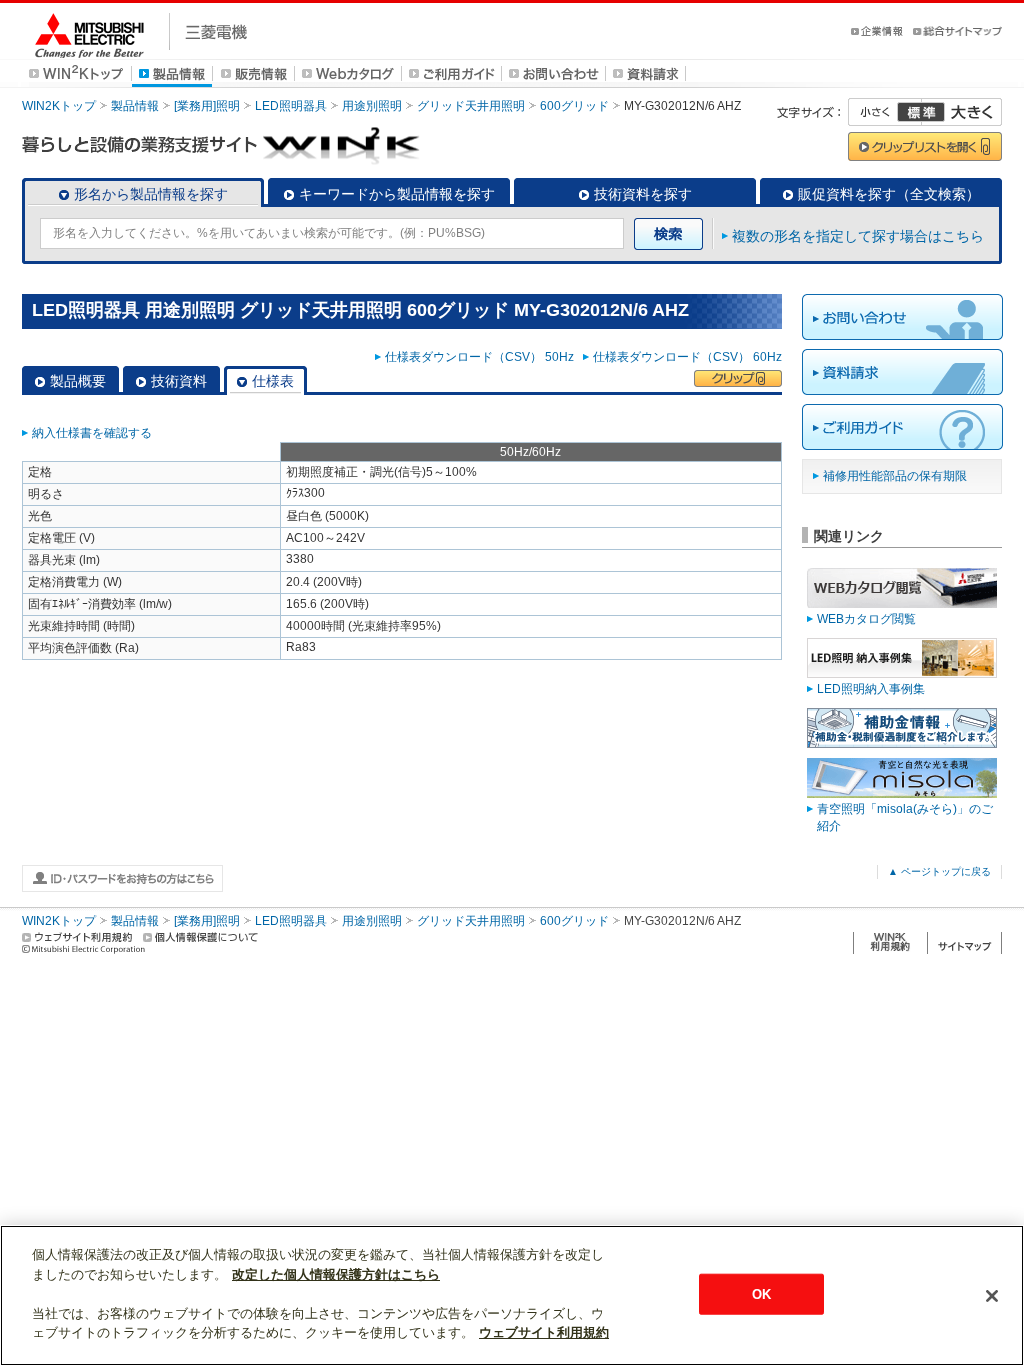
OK (761, 1293)
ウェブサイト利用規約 (544, 1332)
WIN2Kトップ (59, 106)
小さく (885, 112)
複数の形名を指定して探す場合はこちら (858, 236)
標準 (921, 112)
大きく (962, 112)
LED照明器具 (291, 106)
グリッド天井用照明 (471, 106)
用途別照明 (372, 106)
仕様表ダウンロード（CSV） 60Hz (687, 357)
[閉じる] (992, 1296)
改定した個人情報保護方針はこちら (336, 1274)
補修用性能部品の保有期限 (895, 476)
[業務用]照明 (207, 106)
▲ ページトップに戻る (939, 871)
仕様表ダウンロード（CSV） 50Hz (482, 357)
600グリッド (574, 106)
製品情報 (135, 106)
